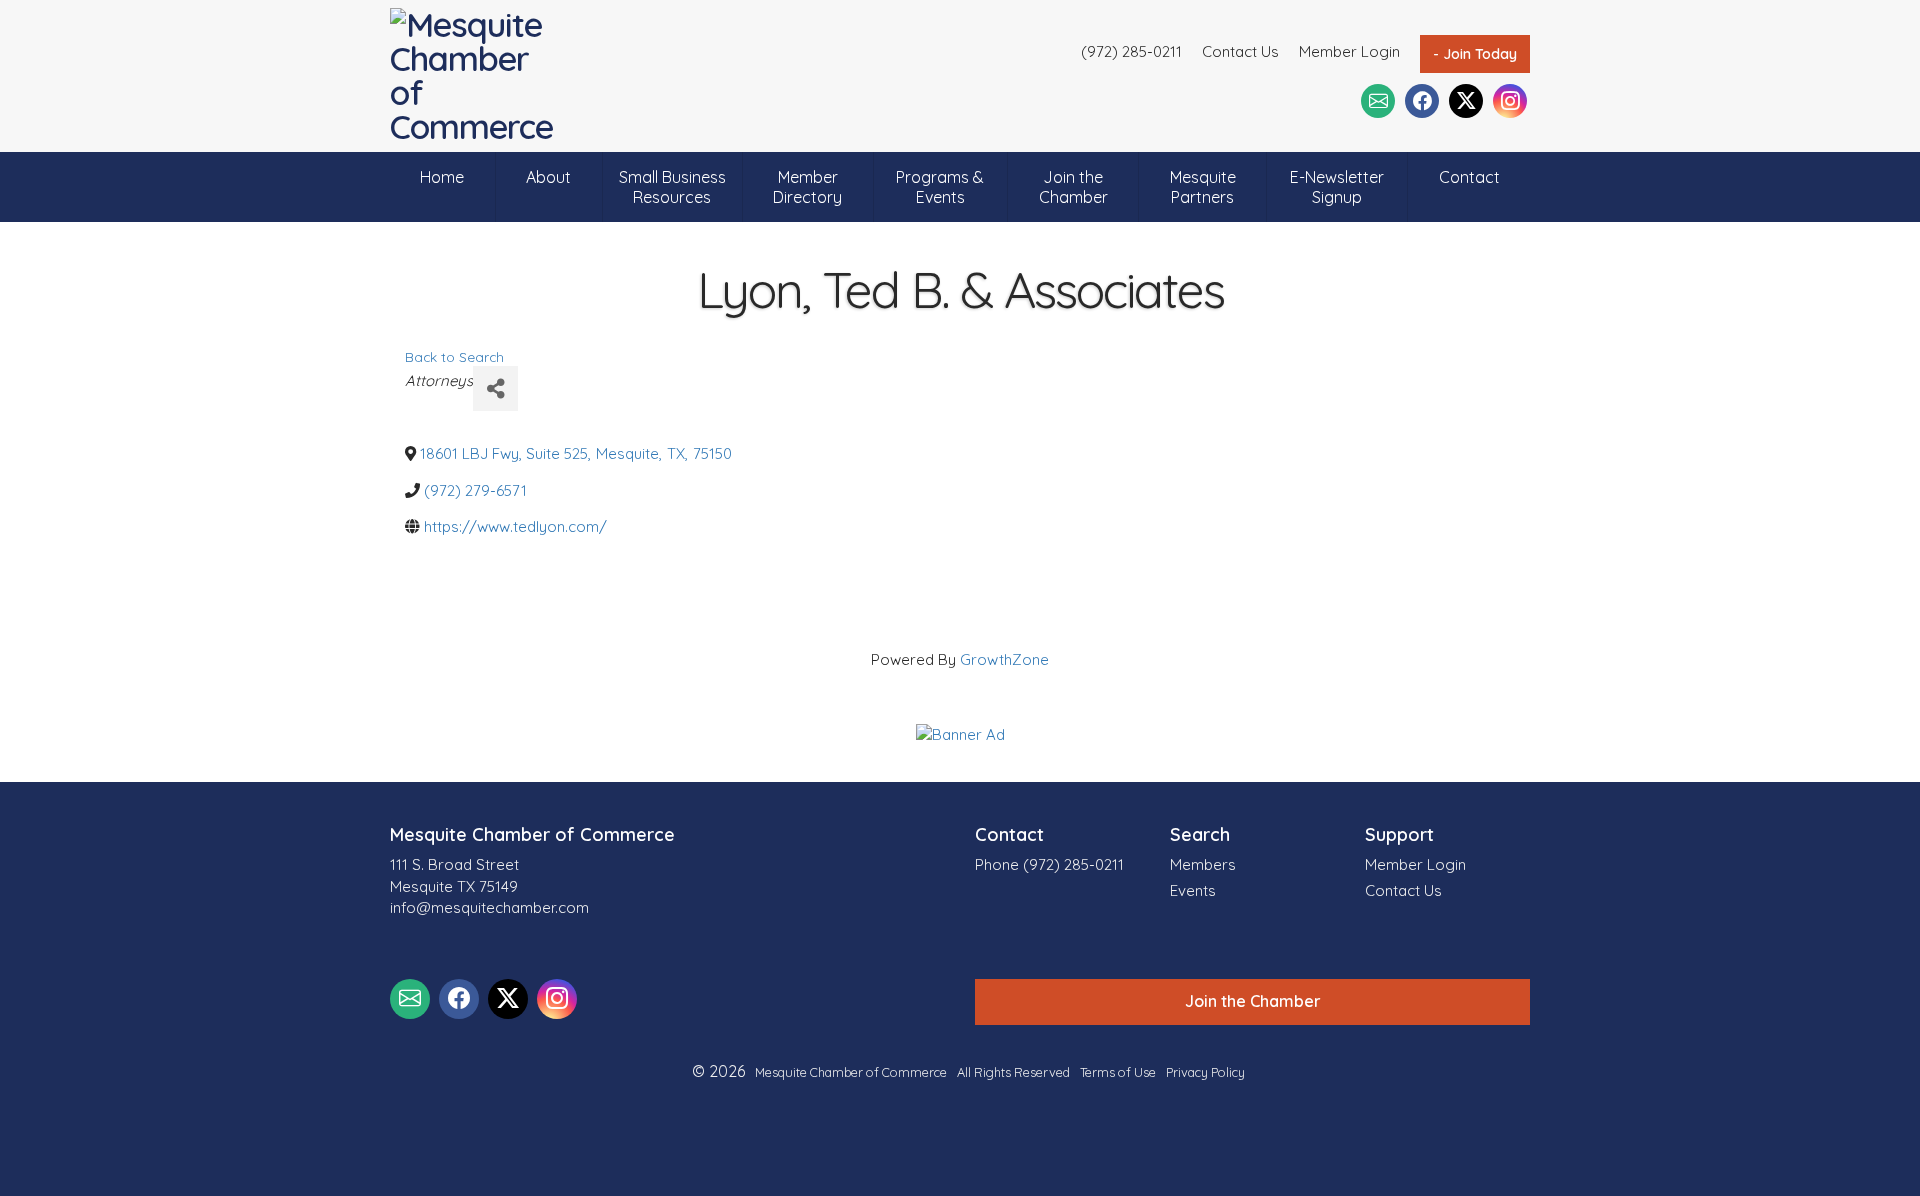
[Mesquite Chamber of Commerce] (477, 76)
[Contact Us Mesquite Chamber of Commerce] (1378, 101)
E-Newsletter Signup (1337, 187)
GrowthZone (1004, 659)
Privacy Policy (1205, 1072)
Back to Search (454, 356)
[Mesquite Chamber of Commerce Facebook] (1422, 101)
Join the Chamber (1073, 187)
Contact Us (1240, 51)
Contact (1469, 177)
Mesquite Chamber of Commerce (851, 1072)
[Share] (495, 388)
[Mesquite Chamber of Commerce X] (1466, 101)
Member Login (1349, 51)
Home (442, 177)
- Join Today (1475, 54)
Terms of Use (1118, 1072)
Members (1203, 864)
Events (1193, 890)
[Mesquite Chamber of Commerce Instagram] (1510, 101)
